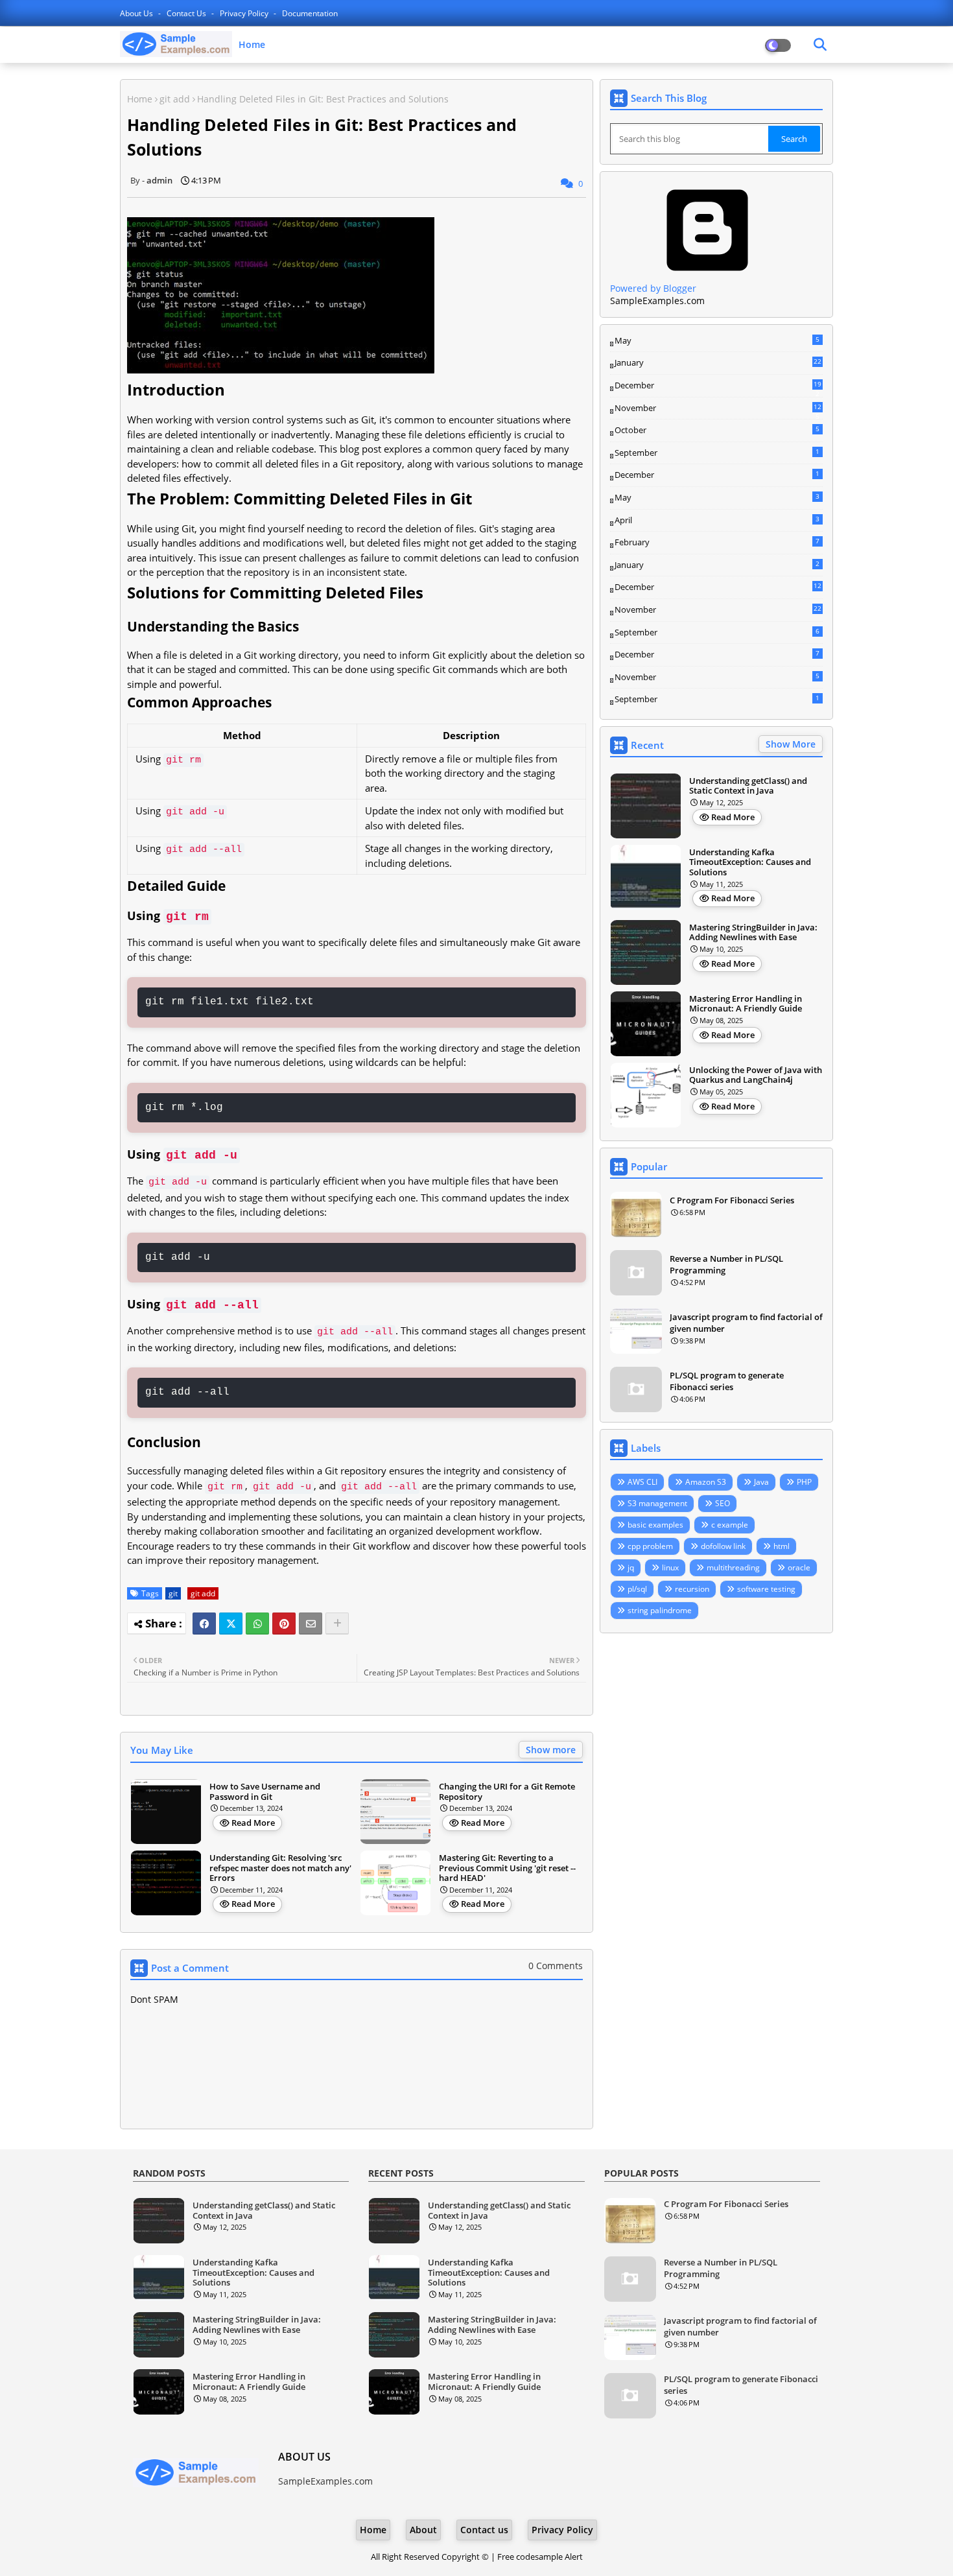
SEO (723, 1503)
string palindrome (660, 1610)
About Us (137, 13)
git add (175, 99)
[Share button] (337, 1624)
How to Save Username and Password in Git (265, 1792)
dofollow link (723, 1546)
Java (761, 1482)
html (782, 1546)
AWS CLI (642, 1482)
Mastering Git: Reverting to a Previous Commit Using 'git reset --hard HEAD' (507, 1868)
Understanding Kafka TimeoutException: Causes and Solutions (750, 863)
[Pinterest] (284, 1624)
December (718, 386)
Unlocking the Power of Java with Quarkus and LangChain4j (756, 1075)
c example (730, 1525)
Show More (791, 744)
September (717, 453)
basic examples (655, 1525)
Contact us (187, 13)
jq (631, 1567)
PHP (804, 1482)
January (718, 362)
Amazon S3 (706, 1482)
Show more (551, 1750)
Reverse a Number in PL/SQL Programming (726, 1264)
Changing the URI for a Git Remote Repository (507, 1792)
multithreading (733, 1567)
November (718, 408)
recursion (692, 1589)
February (717, 542)
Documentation (310, 13)
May (717, 340)
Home (252, 44)
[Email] (311, 1624)
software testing (766, 1589)
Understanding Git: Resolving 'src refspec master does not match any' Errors (280, 1868)
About (423, 2530)
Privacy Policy (245, 13)
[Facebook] (204, 1624)
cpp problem (650, 1546)
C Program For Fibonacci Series (732, 1200)
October (717, 430)
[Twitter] (231, 1624)
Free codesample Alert (540, 2557)
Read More (253, 1823)
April (717, 520)
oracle (799, 1567)
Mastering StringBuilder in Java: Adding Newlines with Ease (753, 933)
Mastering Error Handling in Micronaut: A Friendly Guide (746, 1004)
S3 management (657, 1503)
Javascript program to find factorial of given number (746, 1323)
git (173, 1593)
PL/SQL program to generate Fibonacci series (727, 1381)
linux (670, 1567)
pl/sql (637, 1589)
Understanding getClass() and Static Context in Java (748, 786)
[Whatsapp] (257, 1624)
